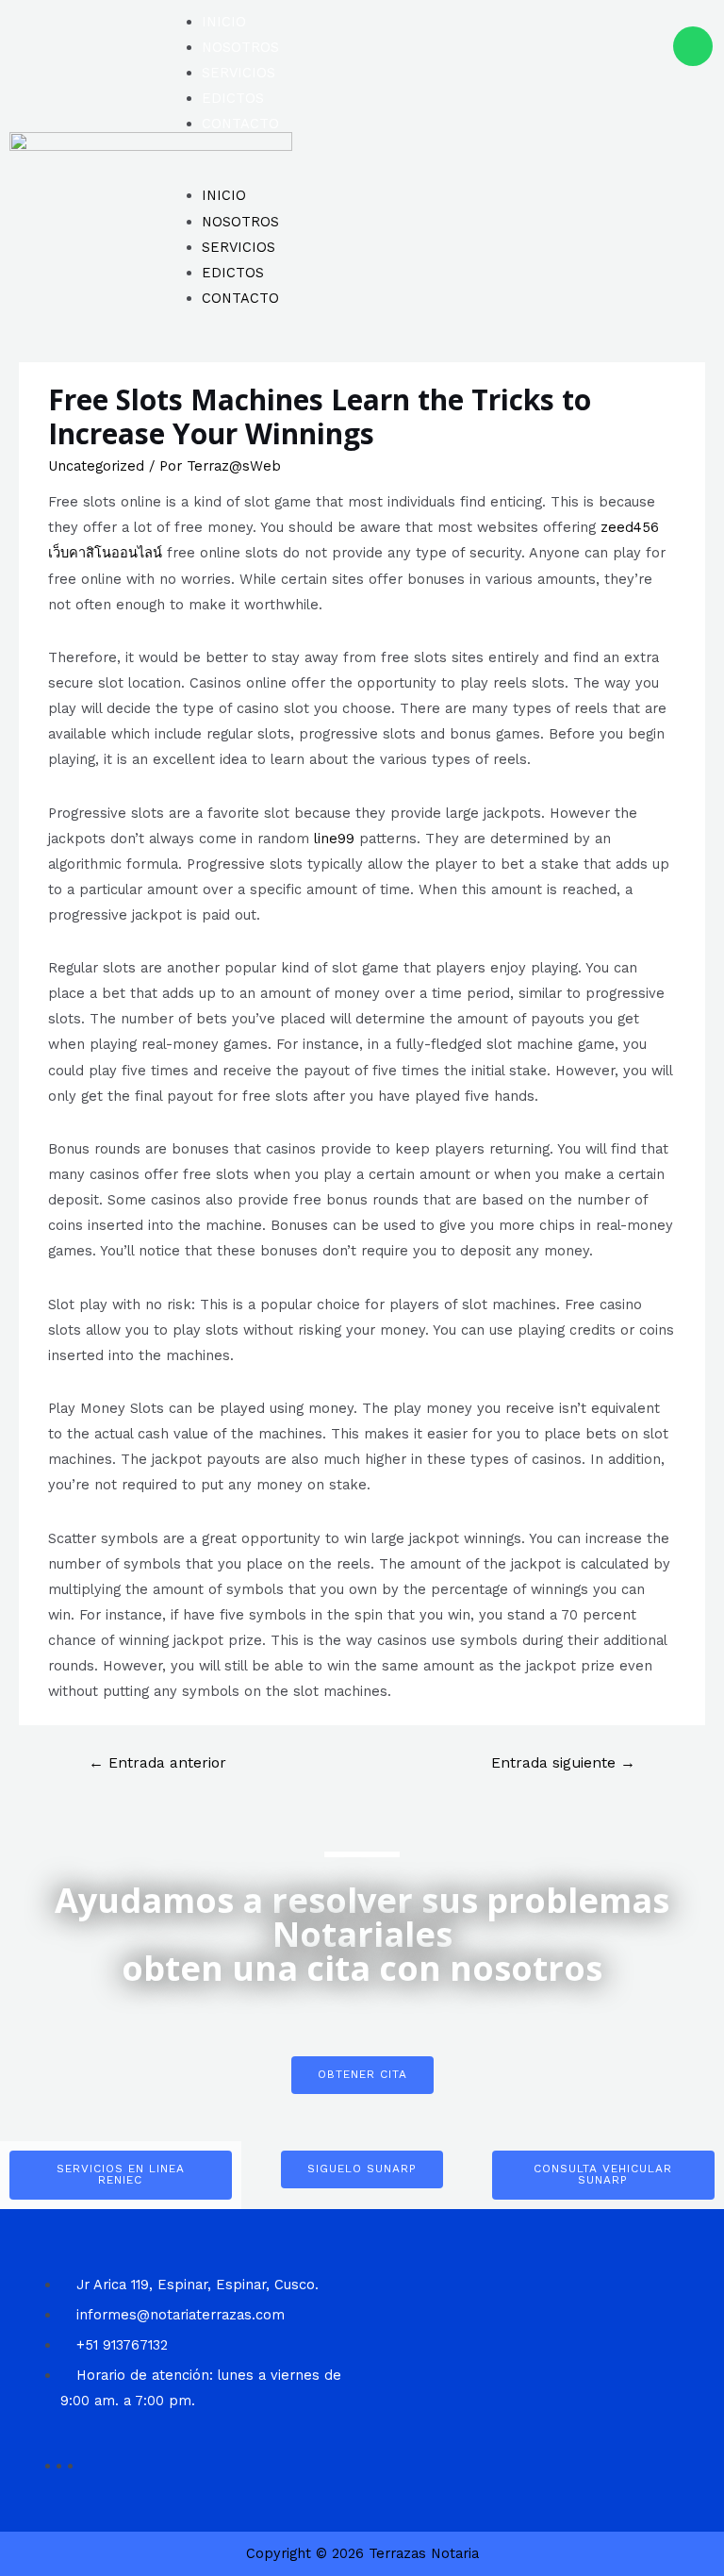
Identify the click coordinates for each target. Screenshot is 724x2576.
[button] (361, 170)
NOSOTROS (240, 47)
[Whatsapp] (693, 46)
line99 (334, 839)
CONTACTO (240, 124)
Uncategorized (96, 466)
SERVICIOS (239, 73)
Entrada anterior (157, 1763)
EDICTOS (233, 98)
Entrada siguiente (563, 1763)
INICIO (224, 22)
